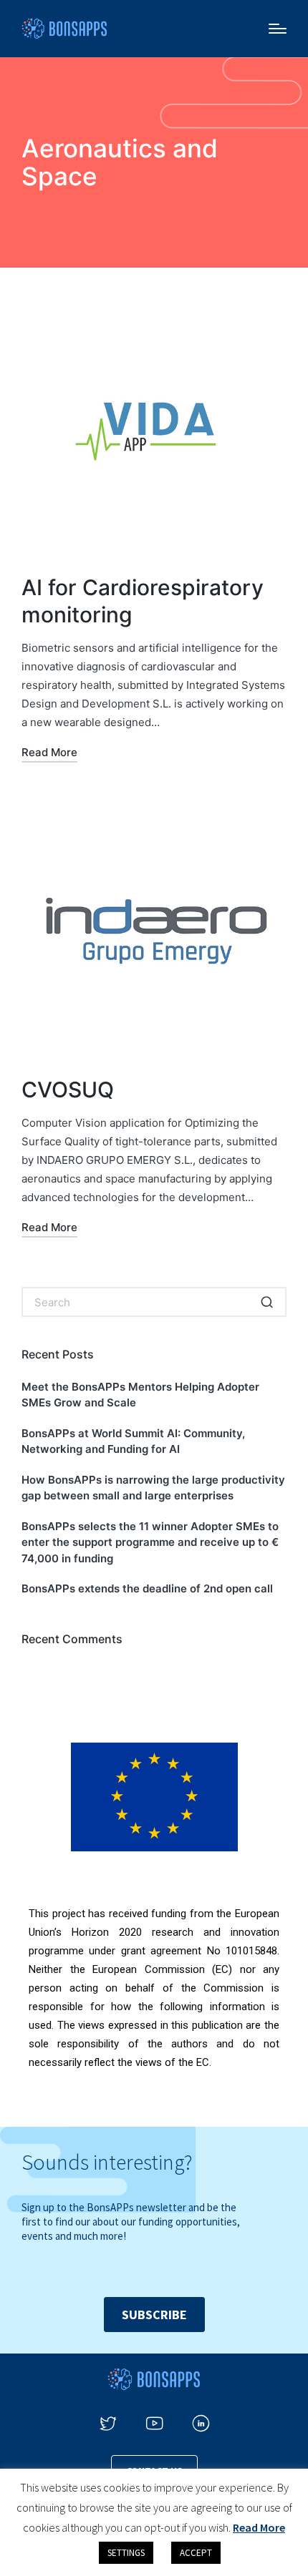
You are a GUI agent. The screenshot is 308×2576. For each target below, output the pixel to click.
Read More (259, 2527)
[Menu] (278, 29)
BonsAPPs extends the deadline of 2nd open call (147, 1588)
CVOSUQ (68, 1089)
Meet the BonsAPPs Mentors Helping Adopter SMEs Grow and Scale (140, 1395)
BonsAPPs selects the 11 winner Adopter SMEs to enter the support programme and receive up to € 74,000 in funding (150, 1542)
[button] (267, 1302)
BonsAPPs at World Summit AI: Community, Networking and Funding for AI (133, 1441)
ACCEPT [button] (196, 2553)
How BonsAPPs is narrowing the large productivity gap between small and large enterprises (153, 1488)
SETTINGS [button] (126, 2553)
